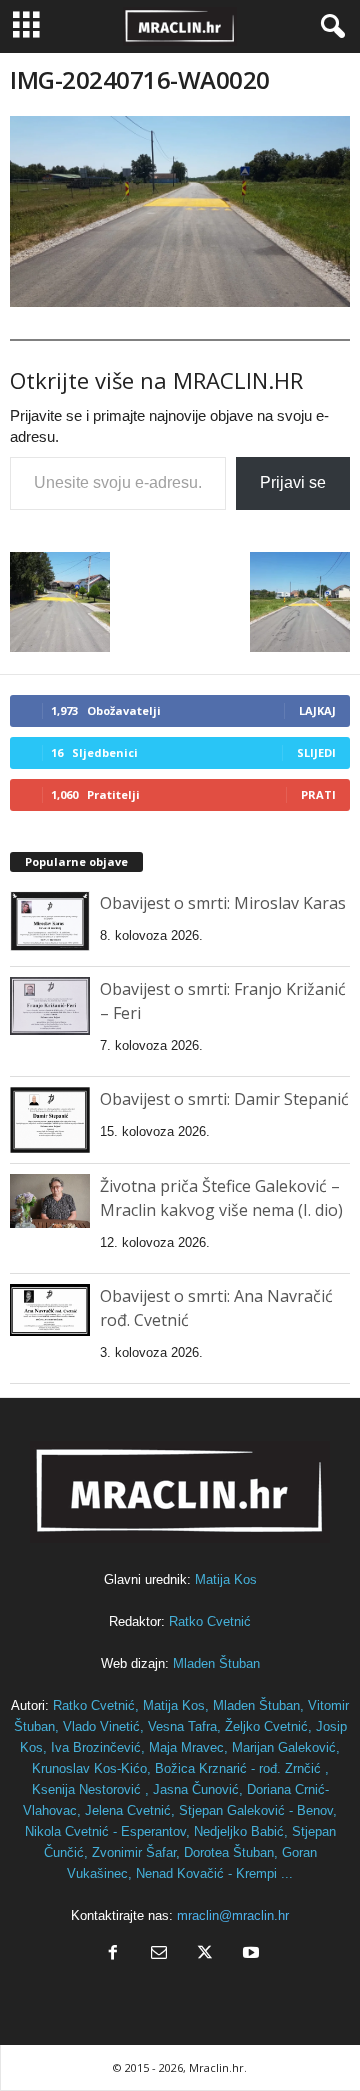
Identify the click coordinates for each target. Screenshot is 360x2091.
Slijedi (316, 752)
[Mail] (159, 1954)
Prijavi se (293, 482)
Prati (318, 794)
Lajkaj (317, 710)
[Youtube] (249, 1954)
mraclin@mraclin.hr (233, 1915)
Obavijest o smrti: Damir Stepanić (224, 1099)
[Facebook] (113, 1954)
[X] (205, 1954)
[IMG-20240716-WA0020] (180, 211)
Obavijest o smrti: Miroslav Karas (223, 903)
